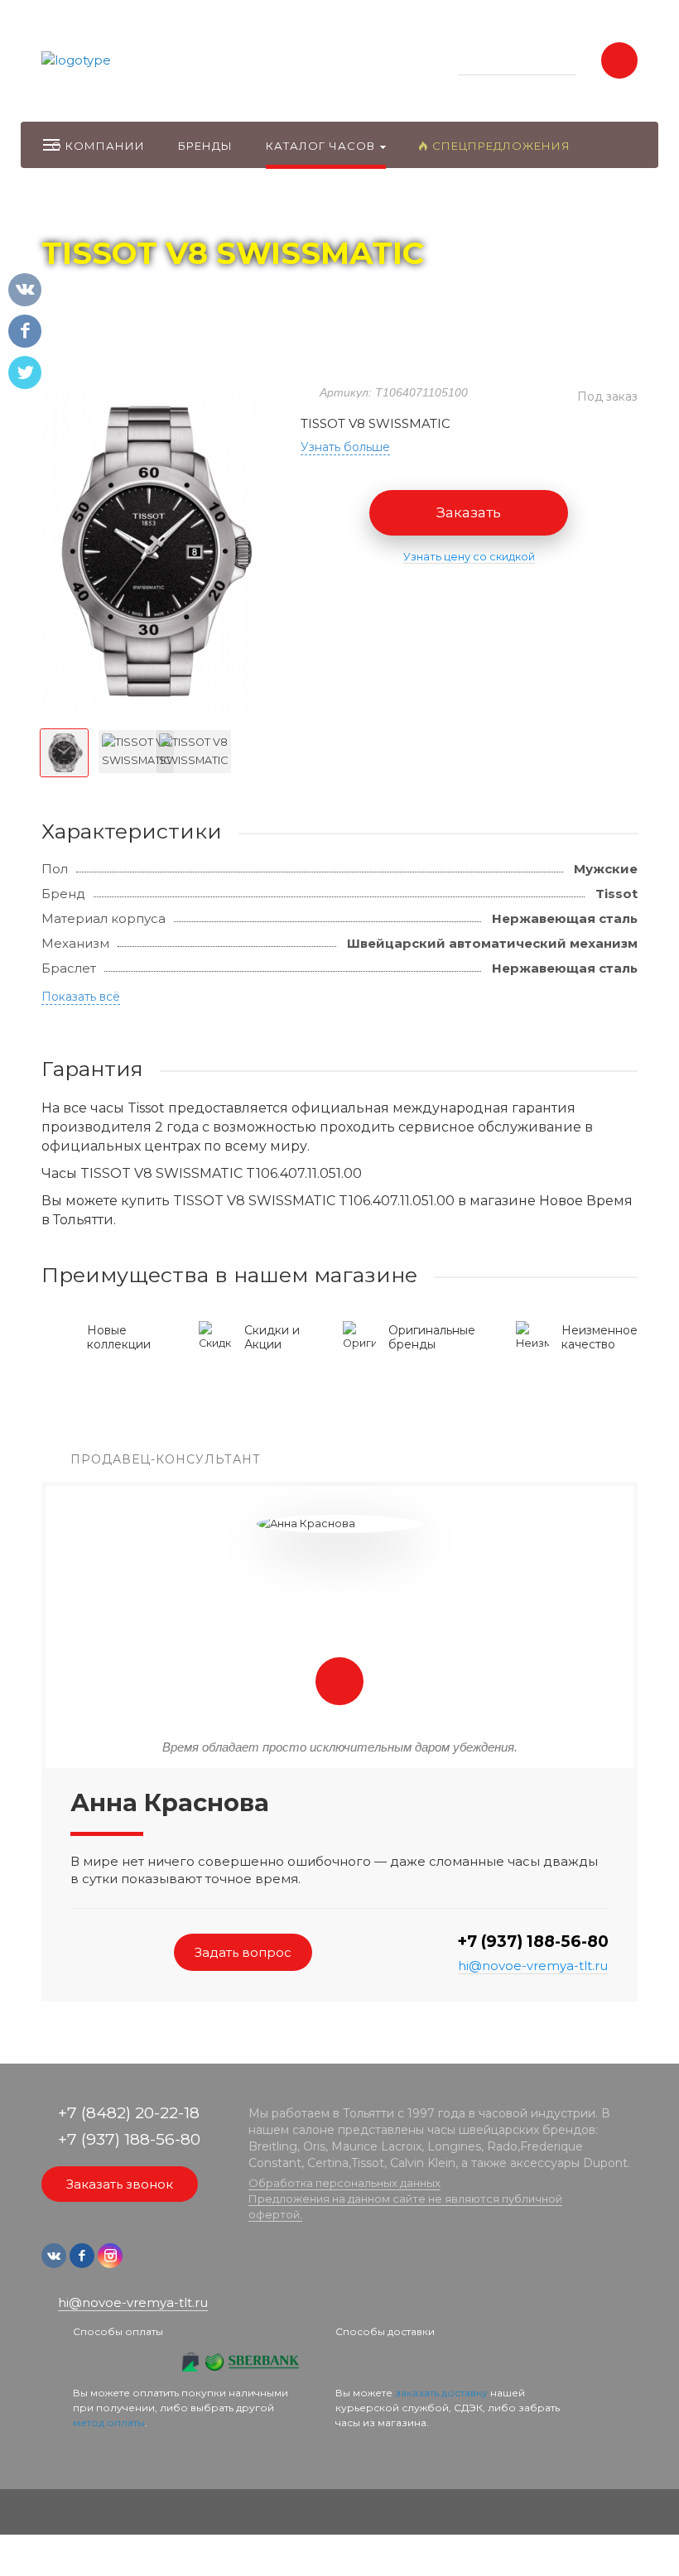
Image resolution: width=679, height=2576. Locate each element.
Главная (72, 208)
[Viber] (164, 2264)
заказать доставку (441, 2393)
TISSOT (200, 208)
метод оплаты (109, 2422)
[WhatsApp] (139, 2264)
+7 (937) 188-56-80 (533, 1942)
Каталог (137, 208)
